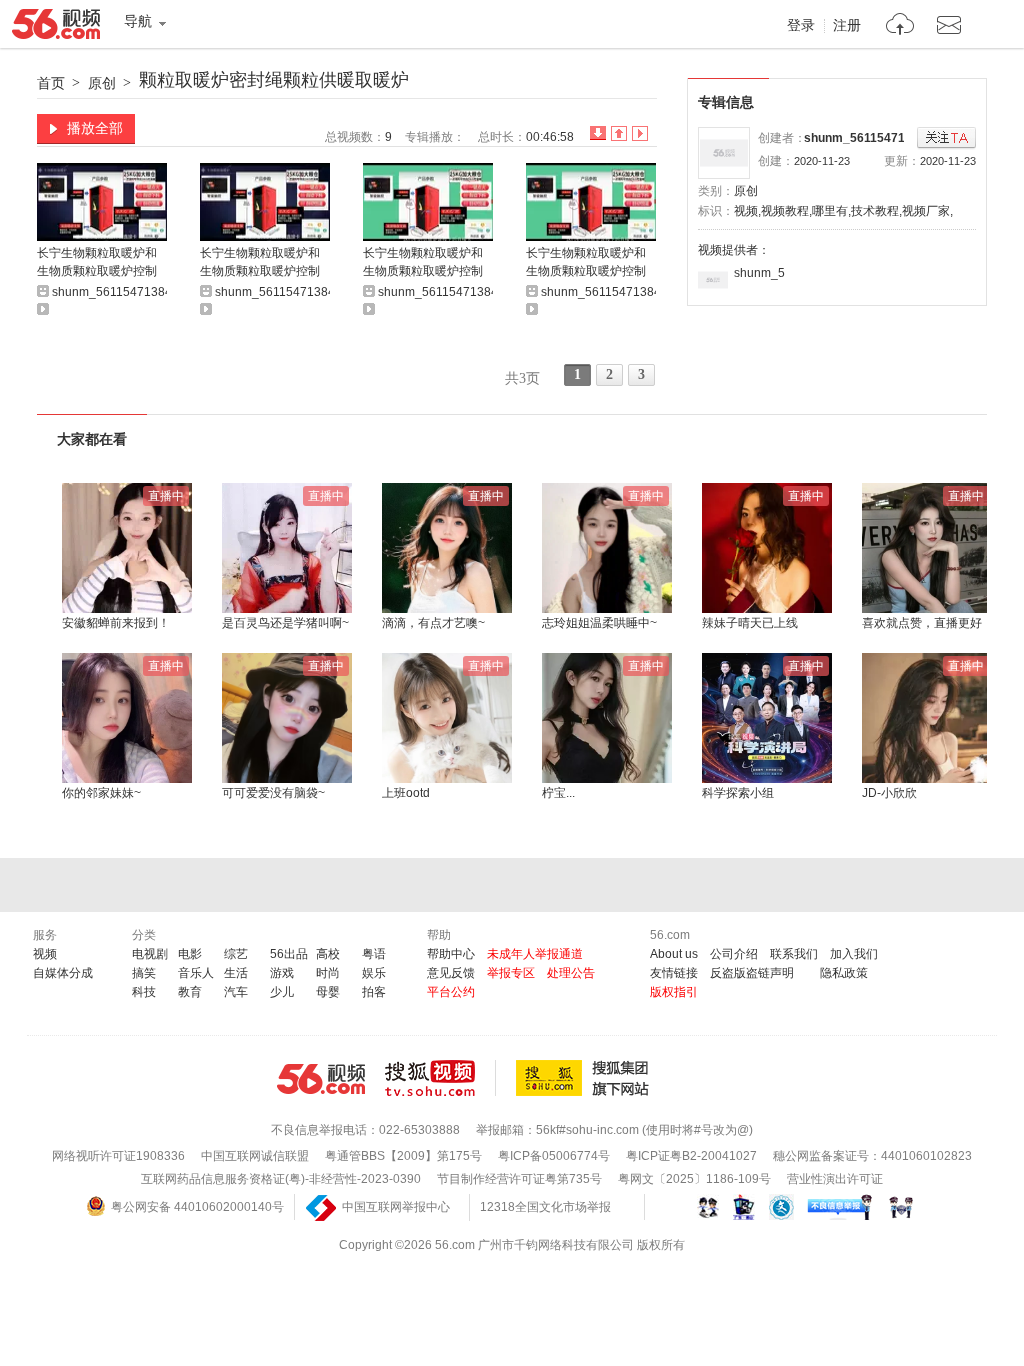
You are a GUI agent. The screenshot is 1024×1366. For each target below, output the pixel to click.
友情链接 (674, 973)
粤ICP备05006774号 (554, 1156)
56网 (321, 1079)
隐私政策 (844, 973)
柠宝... (558, 793)
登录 (801, 26)
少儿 (282, 992)
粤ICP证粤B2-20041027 (691, 1156)
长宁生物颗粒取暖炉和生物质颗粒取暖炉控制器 (97, 263)
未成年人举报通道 (535, 954)
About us (674, 954)
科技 (144, 992)
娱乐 (374, 973)
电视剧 (150, 954)
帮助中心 (451, 954)
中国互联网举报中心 (396, 1207)
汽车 (236, 992)
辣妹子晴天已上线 (750, 623)
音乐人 (196, 973)
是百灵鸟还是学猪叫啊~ (285, 623)
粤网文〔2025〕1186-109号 (694, 1179)
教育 (190, 992)
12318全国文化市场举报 (545, 1207)
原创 (102, 83)
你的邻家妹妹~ (101, 793)
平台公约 (451, 992)
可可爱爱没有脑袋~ (273, 793)
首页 (51, 83)
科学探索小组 (738, 793)
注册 (847, 26)
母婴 (328, 992)
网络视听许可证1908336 (118, 1156)
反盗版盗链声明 (752, 973)
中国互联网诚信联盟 (255, 1156)
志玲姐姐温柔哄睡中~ (599, 623)
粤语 (374, 954)
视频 (45, 954)
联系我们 (794, 954)
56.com (56, 28)
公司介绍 (734, 954)
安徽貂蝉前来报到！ (116, 623)
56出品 (289, 954)
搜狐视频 (440, 1078)
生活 (236, 973)
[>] (900, 26)
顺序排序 (619, 133)
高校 (328, 954)
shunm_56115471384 (865, 138)
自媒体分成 (63, 973)
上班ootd (406, 793)
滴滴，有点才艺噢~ (433, 623)
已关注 (946, 138)
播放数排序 (640, 133)
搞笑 (144, 973)
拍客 (374, 992)
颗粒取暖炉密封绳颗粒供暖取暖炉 (274, 80)
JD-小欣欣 (889, 793)
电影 (190, 954)
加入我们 (854, 954)
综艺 (236, 954)
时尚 (328, 973)
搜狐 (586, 1078)
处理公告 (571, 973)
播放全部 (95, 128)
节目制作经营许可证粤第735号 (519, 1179)
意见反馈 (451, 973)
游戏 (282, 973)
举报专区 (511, 973)
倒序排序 (598, 133)
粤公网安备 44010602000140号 (197, 1207)
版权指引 (674, 992)
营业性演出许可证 (835, 1179)
